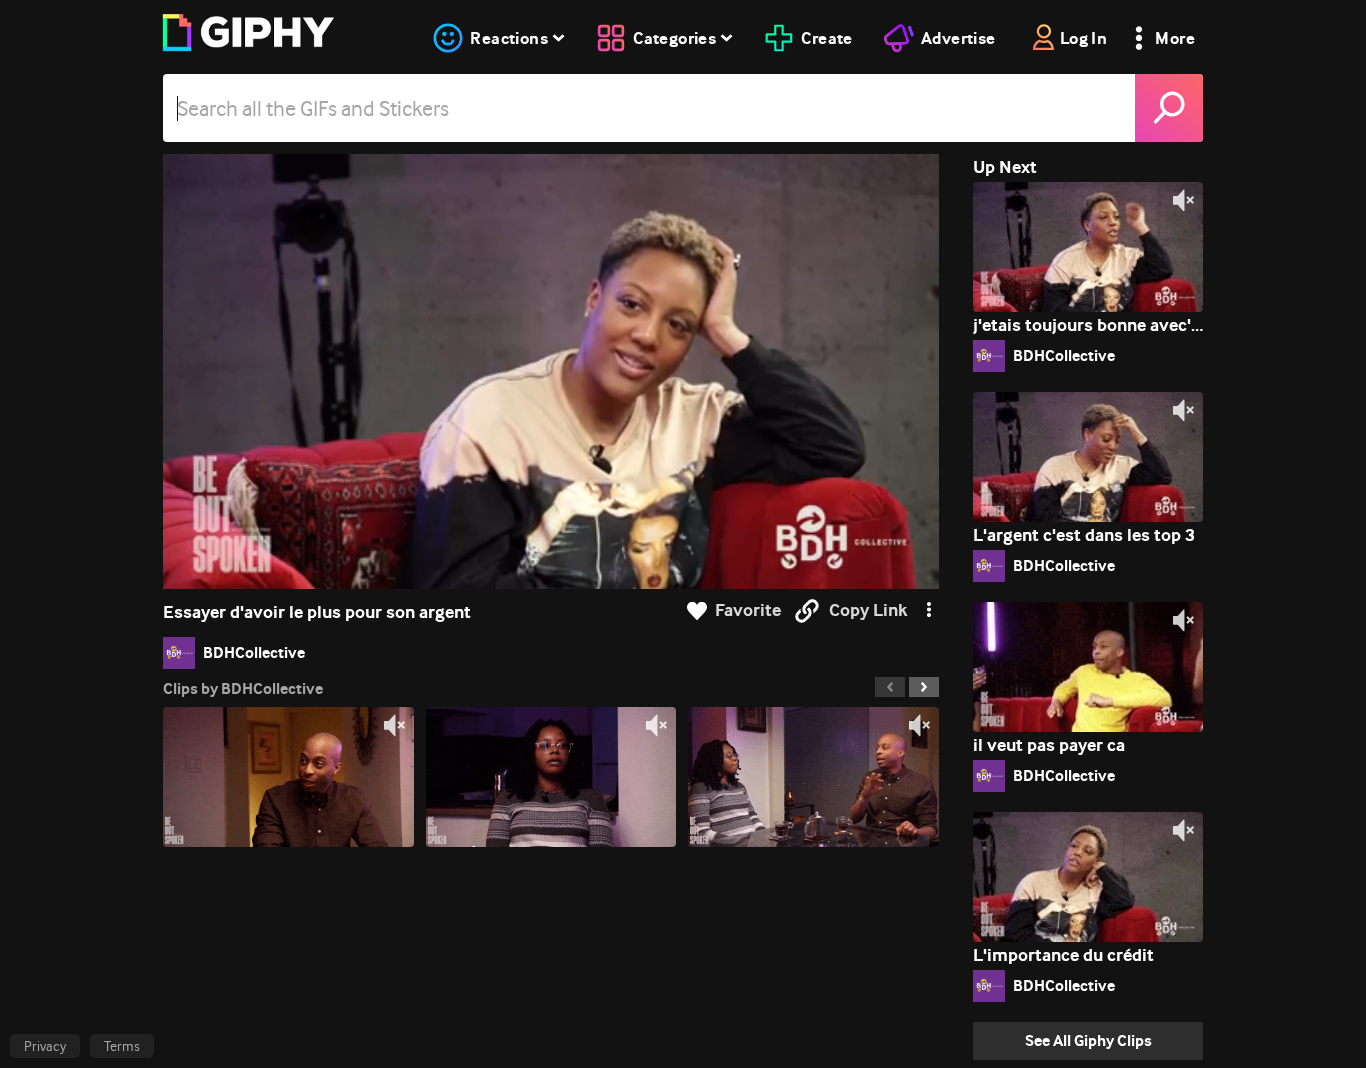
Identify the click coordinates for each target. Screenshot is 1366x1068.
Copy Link (868, 610)
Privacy (45, 1046)
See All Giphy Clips (1088, 1040)
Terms (122, 1046)
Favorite (748, 610)
